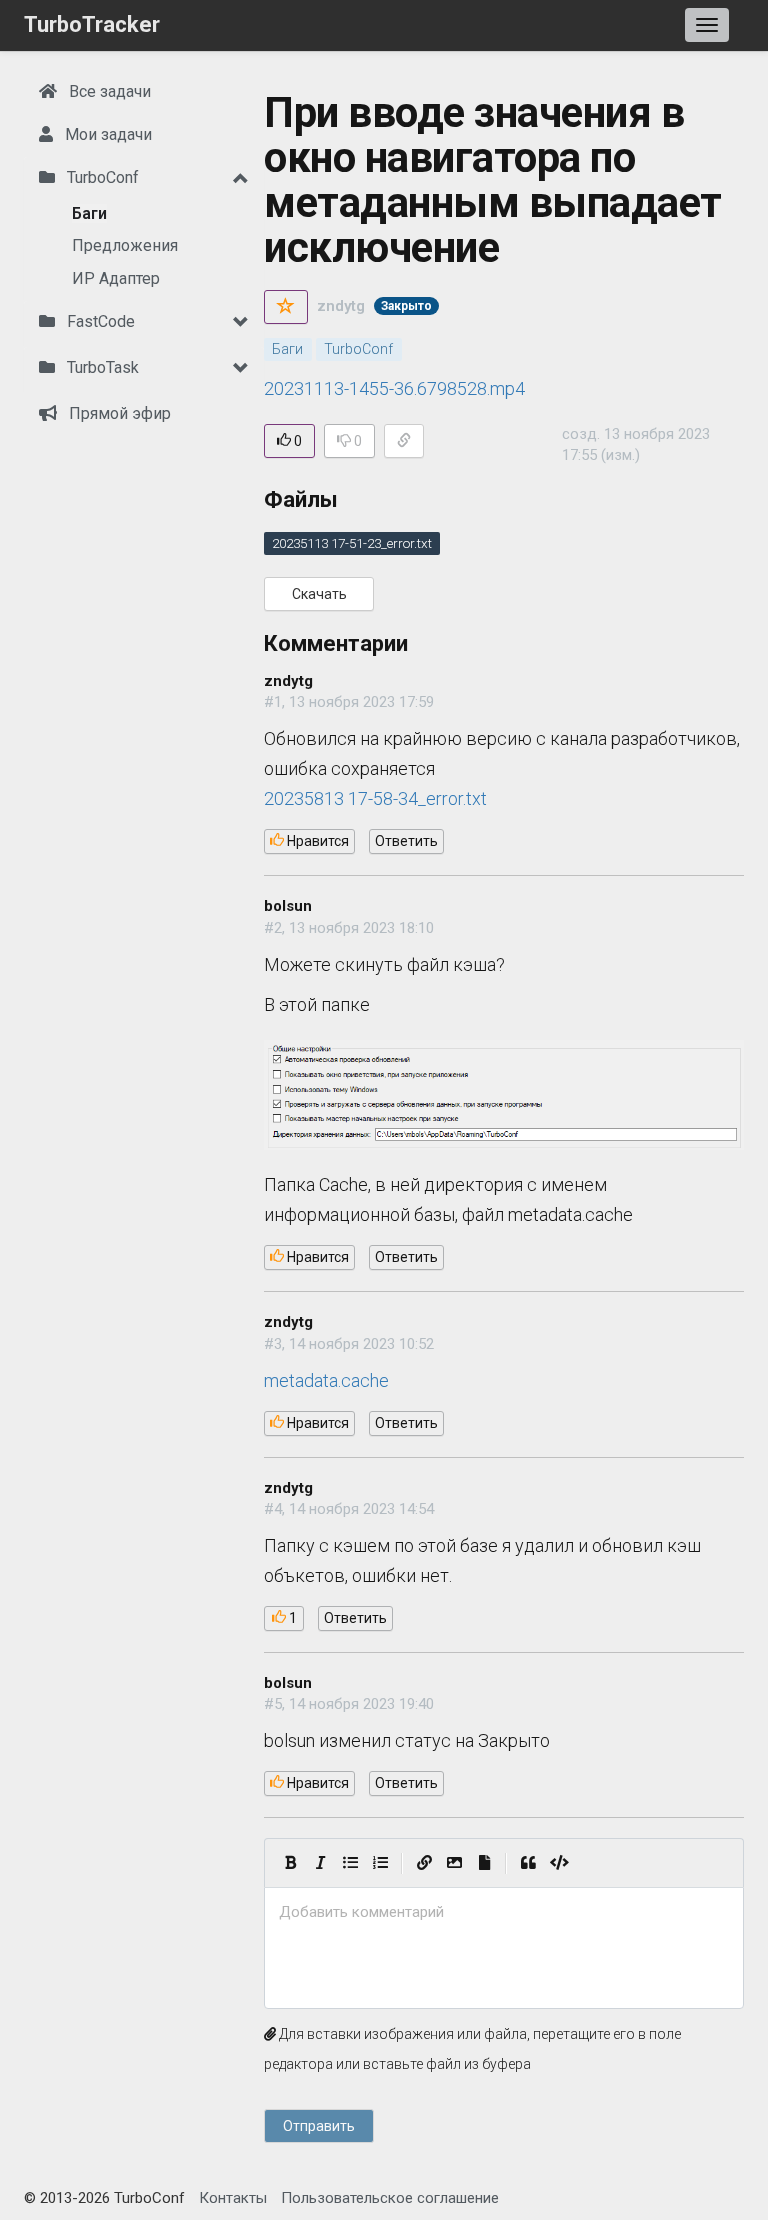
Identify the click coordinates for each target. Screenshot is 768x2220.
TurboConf (101, 177)
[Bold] (290, 1863)
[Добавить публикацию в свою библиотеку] (286, 307)
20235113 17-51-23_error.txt (352, 543)
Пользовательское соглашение (390, 2198)
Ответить (406, 841)
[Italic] (320, 1863)
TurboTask (101, 367)
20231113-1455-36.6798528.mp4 (394, 388)
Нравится (316, 841)
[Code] (559, 1863)
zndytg (341, 306)
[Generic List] (350, 1863)
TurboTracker (92, 24)
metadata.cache (326, 1380)
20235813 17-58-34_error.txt (375, 798)
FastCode (99, 321)
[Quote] (528, 1863)
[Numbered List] (380, 1863)
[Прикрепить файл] (484, 1863)
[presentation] (504, 1912)
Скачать (319, 594)
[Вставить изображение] (454, 1863)
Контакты (233, 2198)
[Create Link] (424, 1863)
